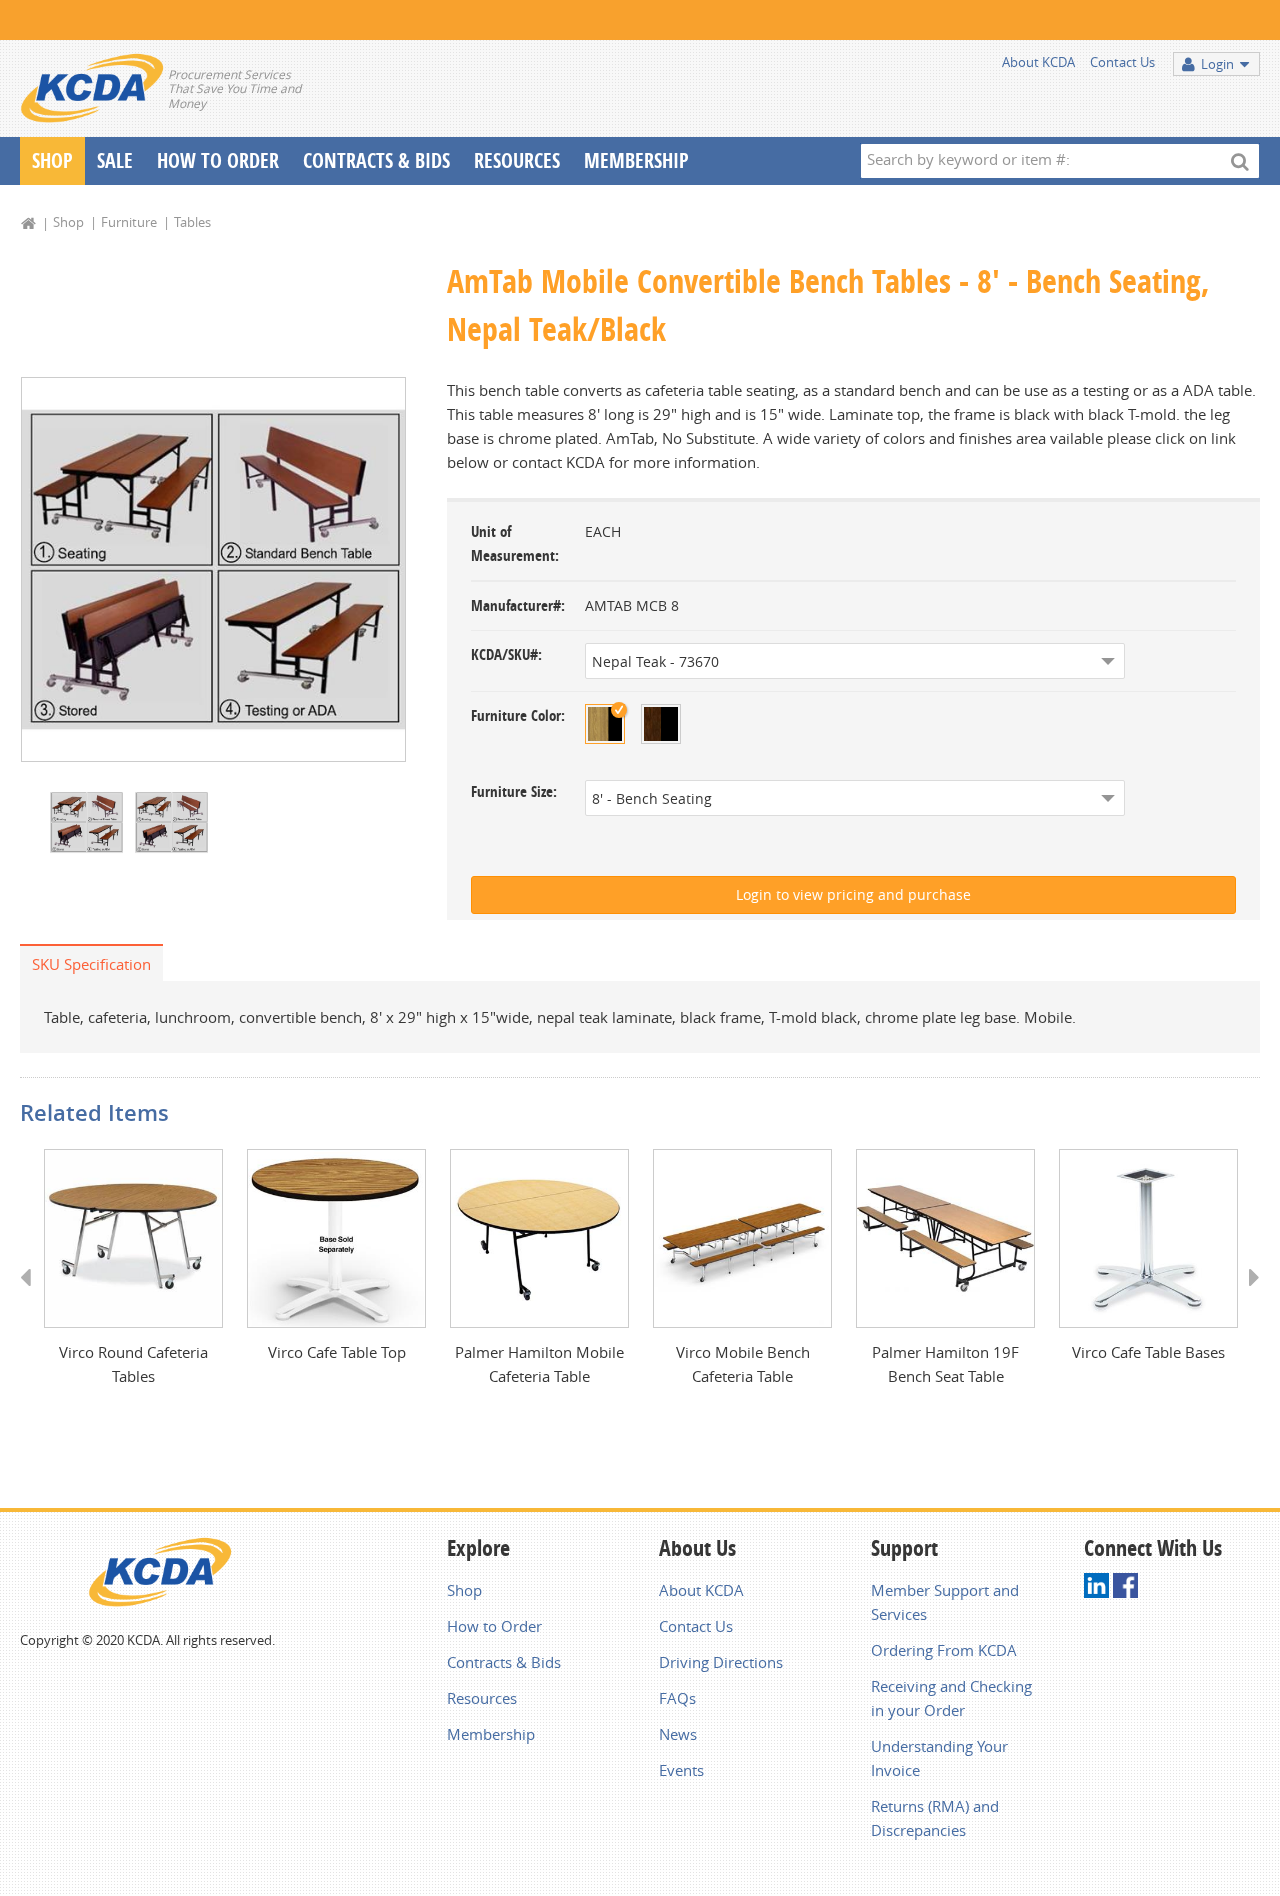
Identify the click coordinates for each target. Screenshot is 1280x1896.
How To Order (218, 160)
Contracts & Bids (376, 160)
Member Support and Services (945, 1602)
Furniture (129, 222)
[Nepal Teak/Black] (605, 724)
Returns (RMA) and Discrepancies (935, 1818)
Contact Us (1122, 62)
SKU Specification (91, 964)
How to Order (494, 1626)
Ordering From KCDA (944, 1650)
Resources (517, 160)
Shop (52, 160)
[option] (213, 569)
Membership (636, 160)
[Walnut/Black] (661, 724)
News (678, 1734)
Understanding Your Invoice (939, 1758)
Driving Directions (721, 1662)
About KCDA (1038, 62)
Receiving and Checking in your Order (951, 1698)
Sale (115, 160)
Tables (192, 222)
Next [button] (1247, 1296)
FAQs (677, 1698)
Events (681, 1770)
